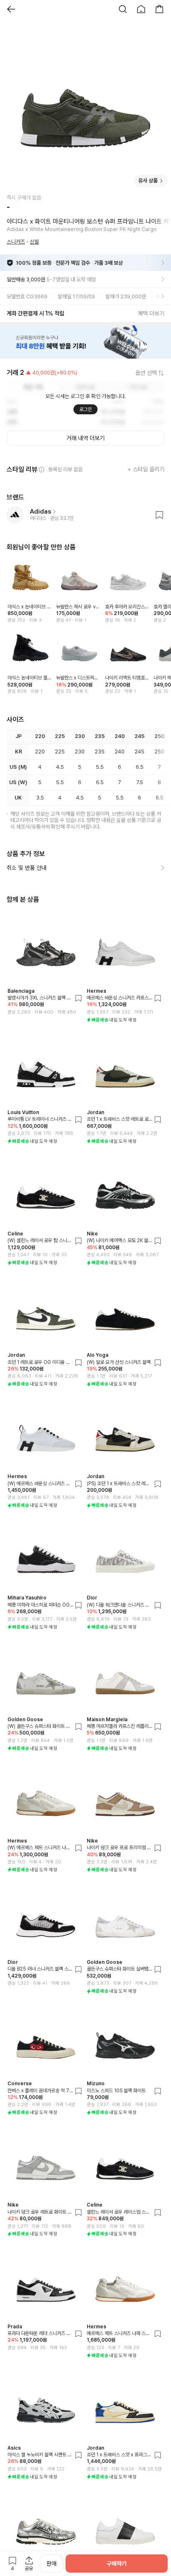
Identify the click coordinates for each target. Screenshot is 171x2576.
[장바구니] (159, 9)
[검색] (123, 9)
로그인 (85, 409)
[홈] (141, 9)
